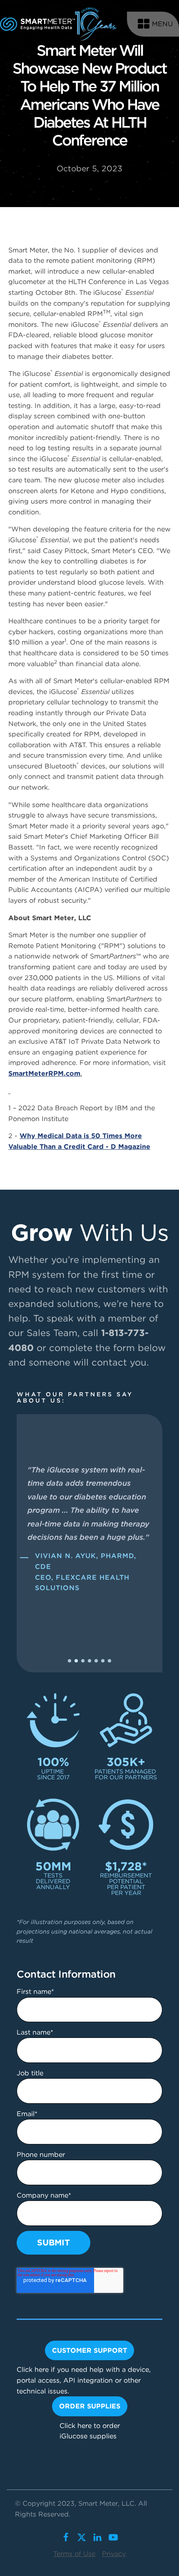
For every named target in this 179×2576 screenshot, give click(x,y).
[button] (70, 1661)
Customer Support (89, 2350)
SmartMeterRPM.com (44, 1073)
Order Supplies (90, 2406)
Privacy (114, 2554)
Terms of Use (74, 2554)
